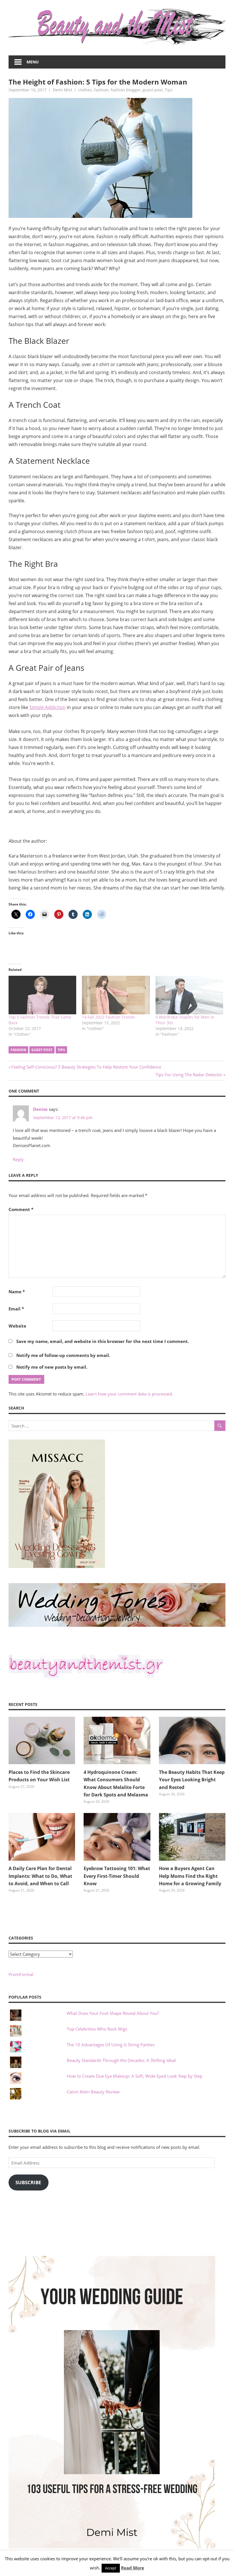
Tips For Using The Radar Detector (189, 1075)
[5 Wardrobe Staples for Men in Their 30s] (189, 995)
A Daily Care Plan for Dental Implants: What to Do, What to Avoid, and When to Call (40, 1876)
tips (61, 1050)
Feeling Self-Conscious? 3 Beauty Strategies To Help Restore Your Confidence (86, 1067)
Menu (33, 62)
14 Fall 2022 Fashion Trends (108, 1017)
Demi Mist (62, 90)
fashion (18, 1050)
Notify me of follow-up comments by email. (63, 1355)
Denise (40, 1109)
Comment (21, 1209)
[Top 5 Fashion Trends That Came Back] (42, 995)
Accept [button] (111, 2568)
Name (17, 1292)
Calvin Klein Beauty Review (93, 2092)
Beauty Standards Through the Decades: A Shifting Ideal (121, 2060)
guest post (153, 90)
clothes (85, 90)
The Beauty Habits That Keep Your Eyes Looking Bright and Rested (192, 1780)
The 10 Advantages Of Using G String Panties (111, 2045)
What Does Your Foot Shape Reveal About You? (113, 2013)
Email (16, 1309)
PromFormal (21, 1974)
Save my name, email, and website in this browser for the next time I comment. (103, 1341)
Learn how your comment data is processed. (129, 1394)
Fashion (101, 90)
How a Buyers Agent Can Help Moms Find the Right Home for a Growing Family (190, 1876)
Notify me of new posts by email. (52, 1367)
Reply (18, 1159)
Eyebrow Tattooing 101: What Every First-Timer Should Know (117, 1876)
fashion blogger (126, 90)
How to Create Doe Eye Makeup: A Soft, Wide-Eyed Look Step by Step (135, 2076)
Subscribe (28, 2182)
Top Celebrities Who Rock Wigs (97, 2029)
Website (17, 1326)
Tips (169, 90)
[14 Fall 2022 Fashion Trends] (116, 995)
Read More (133, 2568)
